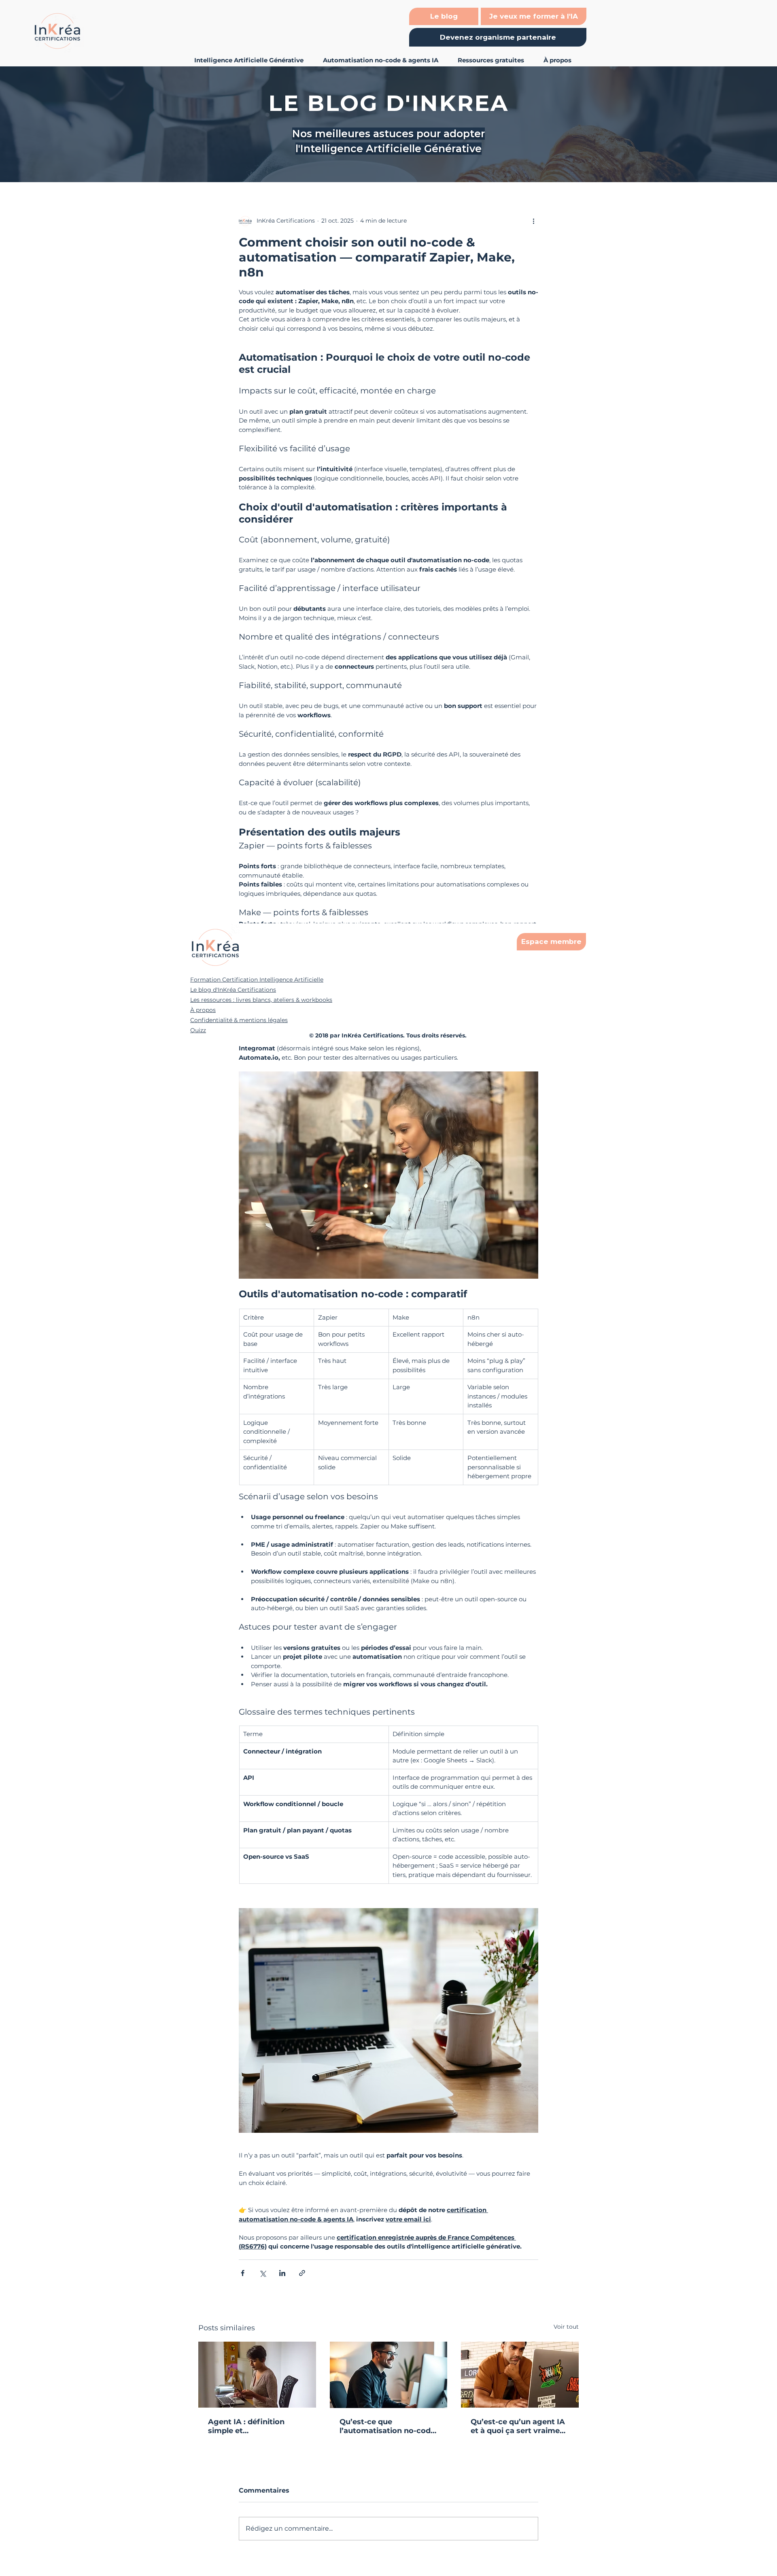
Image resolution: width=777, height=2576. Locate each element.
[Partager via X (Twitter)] (262, 2273)
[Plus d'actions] (533, 221)
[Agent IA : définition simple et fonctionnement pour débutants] (257, 2375)
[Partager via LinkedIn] (282, 2273)
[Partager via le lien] (302, 2273)
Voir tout (566, 2327)
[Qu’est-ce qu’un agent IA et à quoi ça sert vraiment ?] (520, 2375)
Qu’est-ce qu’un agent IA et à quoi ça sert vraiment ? (519, 2426)
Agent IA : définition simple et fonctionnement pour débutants (249, 2426)
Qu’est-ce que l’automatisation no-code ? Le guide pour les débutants (387, 2426)
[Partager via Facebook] (243, 2273)
